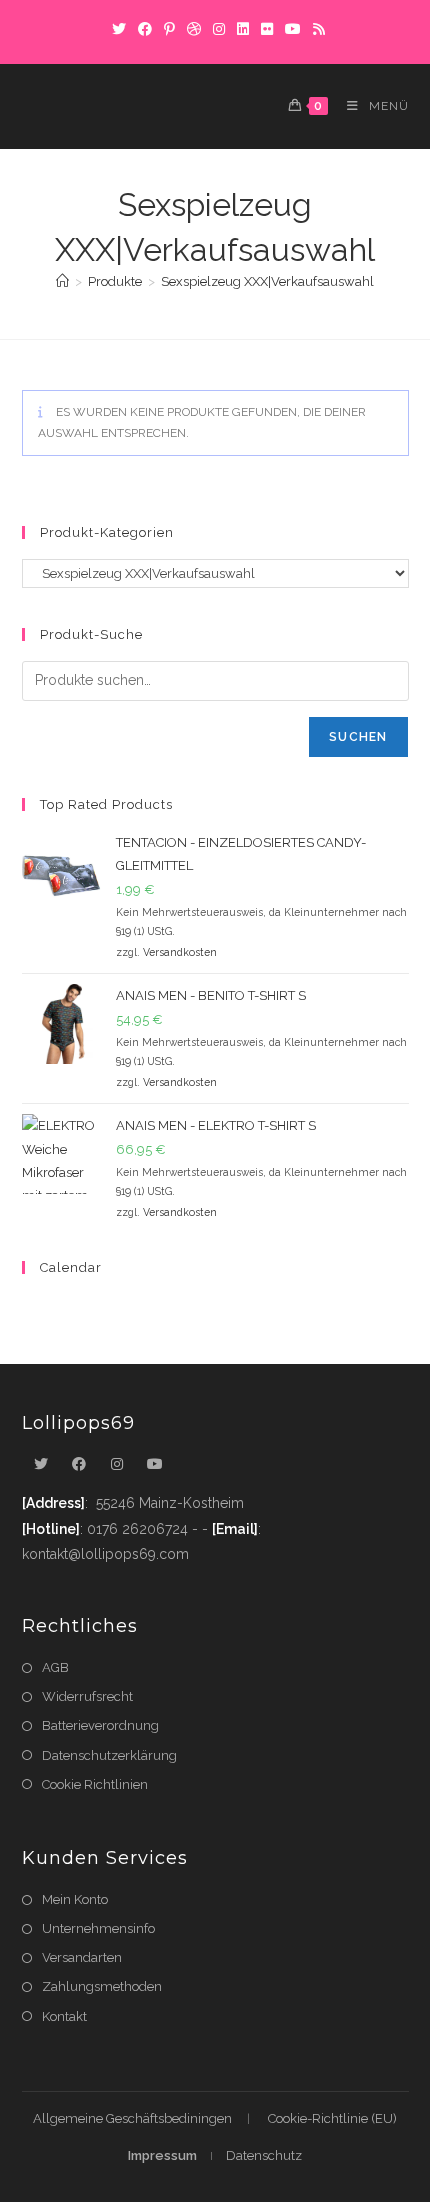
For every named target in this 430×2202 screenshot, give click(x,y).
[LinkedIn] (243, 29)
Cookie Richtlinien (95, 1784)
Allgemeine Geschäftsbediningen (132, 2118)
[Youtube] (155, 1464)
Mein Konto (75, 1899)
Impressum (162, 2155)
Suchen (358, 737)
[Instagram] (219, 29)
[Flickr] (267, 29)
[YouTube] (293, 29)
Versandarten (82, 1957)
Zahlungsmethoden (102, 1986)
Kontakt (64, 2016)
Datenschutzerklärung (109, 1755)
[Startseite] (62, 281)
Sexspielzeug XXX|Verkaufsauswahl (267, 281)
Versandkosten (180, 952)
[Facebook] (145, 29)
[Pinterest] (169, 29)
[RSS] (316, 29)
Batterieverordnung (100, 1725)
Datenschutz (264, 2155)
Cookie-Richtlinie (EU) (332, 2118)
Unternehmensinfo (98, 1928)
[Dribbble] (194, 29)
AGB (55, 1667)
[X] (119, 29)
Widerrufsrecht (87, 1696)
